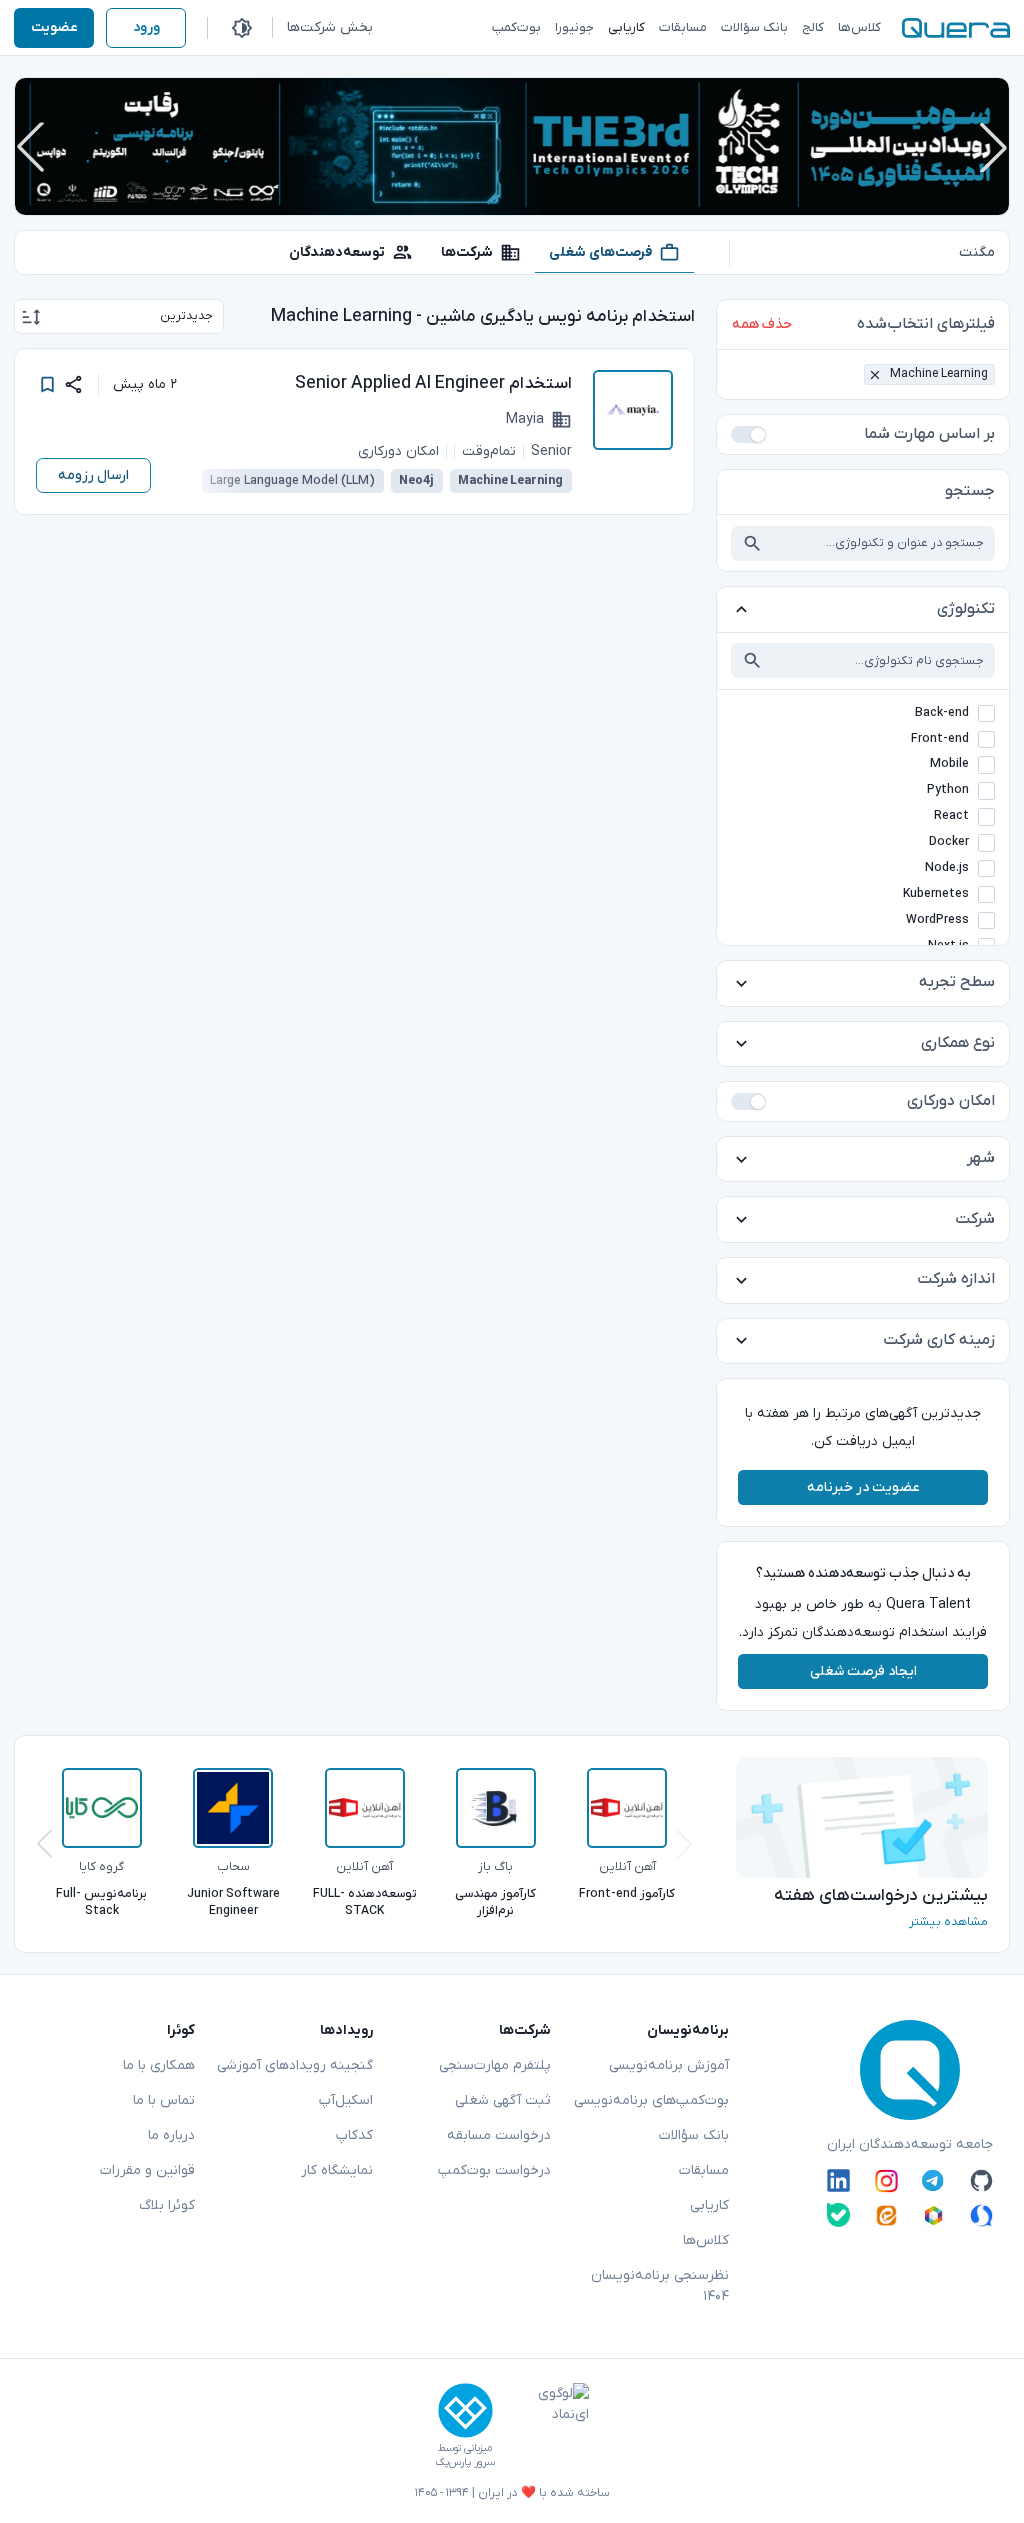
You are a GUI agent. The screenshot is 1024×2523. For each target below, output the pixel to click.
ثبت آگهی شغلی (503, 2100)
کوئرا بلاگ (167, 2205)
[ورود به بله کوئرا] (838, 2214)
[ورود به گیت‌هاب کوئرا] (981, 2181)
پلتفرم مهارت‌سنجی (495, 2065)
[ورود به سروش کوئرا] (981, 2214)
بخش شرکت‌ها (330, 27)
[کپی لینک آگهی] (73, 385)
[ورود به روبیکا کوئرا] (933, 2214)
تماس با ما (164, 2100)
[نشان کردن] (47, 384)
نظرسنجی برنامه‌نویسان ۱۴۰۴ (660, 2286)
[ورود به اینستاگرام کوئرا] (886, 2181)
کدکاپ (354, 2135)
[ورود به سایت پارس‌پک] (465, 2410)
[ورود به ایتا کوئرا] (886, 2214)
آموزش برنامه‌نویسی (669, 2065)
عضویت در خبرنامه (863, 1487)
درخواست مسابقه (499, 2135)
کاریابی (709, 2205)
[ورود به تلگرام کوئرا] (933, 2181)
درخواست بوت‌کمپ (494, 2170)
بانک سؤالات (694, 2135)
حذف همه (762, 324)
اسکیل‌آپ (346, 2100)
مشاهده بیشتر (948, 1922)
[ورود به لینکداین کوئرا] (838, 2181)
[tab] (614, 252)
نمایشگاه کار (337, 2170)
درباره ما (171, 2135)
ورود (146, 27)
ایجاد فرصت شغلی (863, 1671)
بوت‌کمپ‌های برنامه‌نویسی (651, 2100)
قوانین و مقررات (147, 2170)
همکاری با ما (159, 2065)
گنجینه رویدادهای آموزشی (295, 2065)
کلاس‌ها (706, 2240)
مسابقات (704, 2170)
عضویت (54, 27)
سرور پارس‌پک (465, 2462)
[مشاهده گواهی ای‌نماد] (549, 2426)
